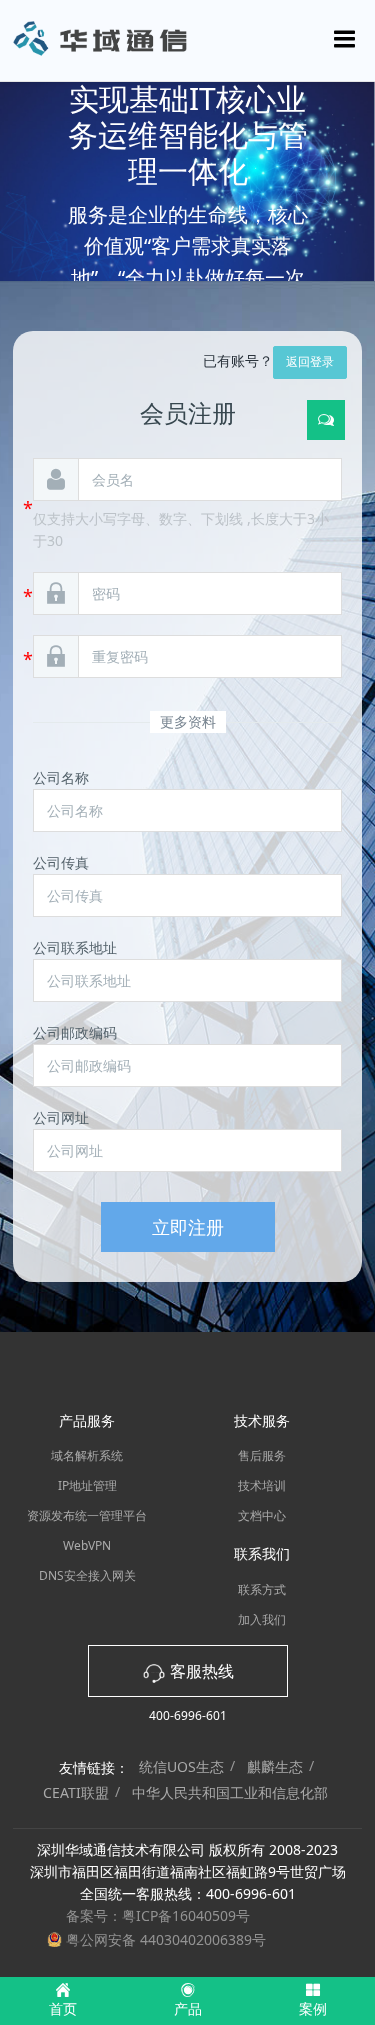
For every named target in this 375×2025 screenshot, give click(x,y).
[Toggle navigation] (345, 39)
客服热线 (200, 1671)
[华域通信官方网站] (187, 40)
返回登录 (310, 361)
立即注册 (188, 1227)
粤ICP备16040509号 (186, 1915)
